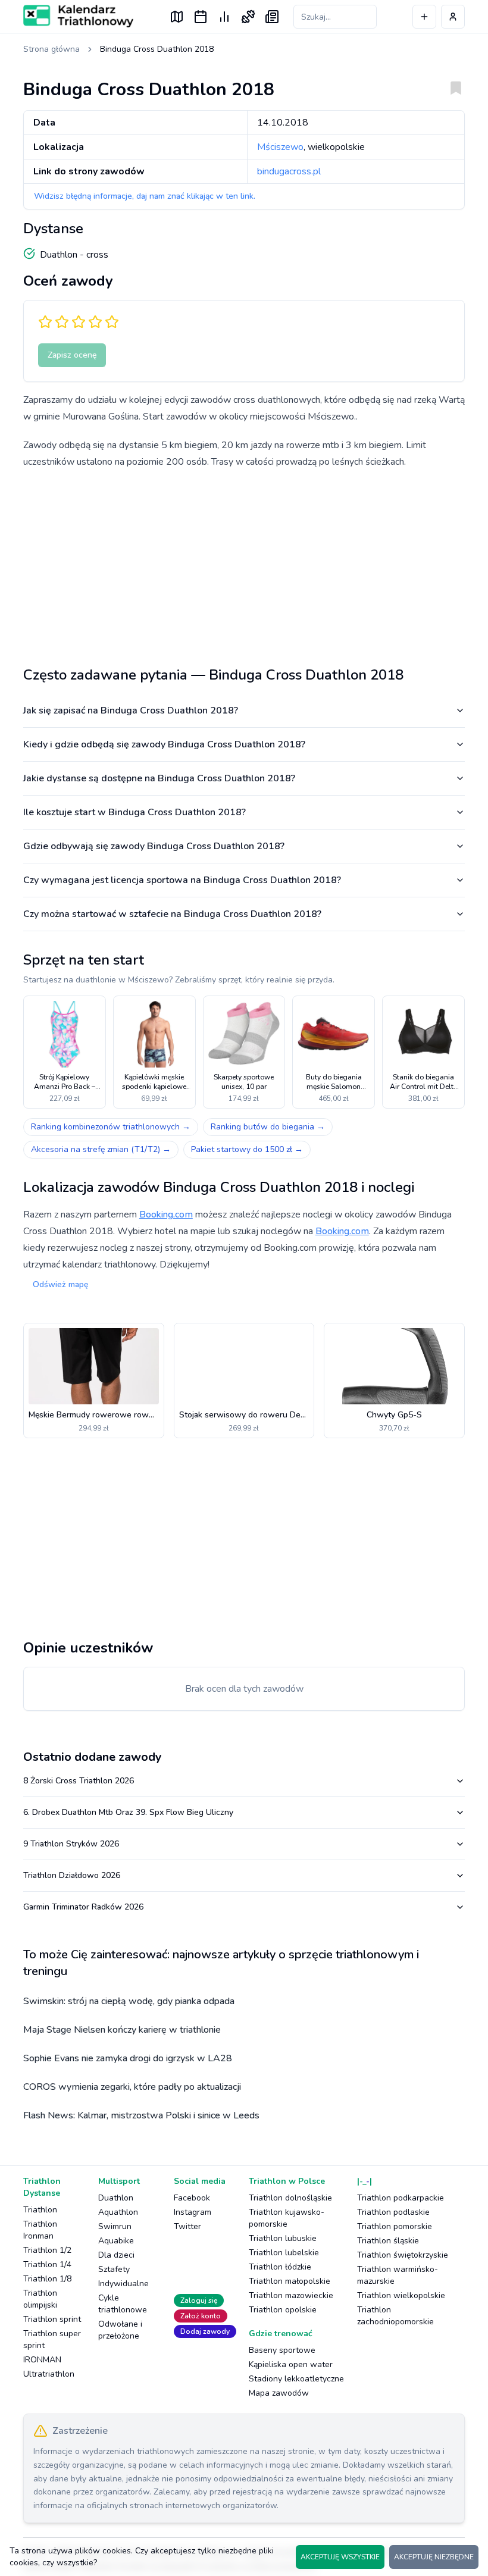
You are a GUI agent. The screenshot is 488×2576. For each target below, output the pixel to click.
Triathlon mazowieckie (291, 2295)
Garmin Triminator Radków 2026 (83, 1907)
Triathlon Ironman (40, 2230)
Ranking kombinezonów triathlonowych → (111, 1127)
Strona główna (51, 49)
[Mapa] (177, 17)
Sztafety (114, 2269)
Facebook (192, 2198)
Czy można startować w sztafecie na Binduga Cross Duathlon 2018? (172, 914)
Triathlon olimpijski (40, 2299)
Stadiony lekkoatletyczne (296, 2379)
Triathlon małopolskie (290, 2281)
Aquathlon (118, 2212)
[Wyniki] (224, 17)
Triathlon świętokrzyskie (403, 2255)
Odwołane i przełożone (120, 2330)
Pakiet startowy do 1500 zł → (247, 1149)
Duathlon (116, 2198)
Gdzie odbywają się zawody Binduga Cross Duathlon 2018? (154, 846)
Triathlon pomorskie (395, 2226)
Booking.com (166, 1215)
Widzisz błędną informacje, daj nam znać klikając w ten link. (145, 196)
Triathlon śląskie (388, 2241)
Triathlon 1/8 (47, 2279)
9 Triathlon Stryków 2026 (71, 1844)
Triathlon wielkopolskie (401, 2295)
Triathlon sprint (52, 2319)
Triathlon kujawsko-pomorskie (287, 2218)
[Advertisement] (244, 563)
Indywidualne (123, 2284)
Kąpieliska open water (291, 2364)
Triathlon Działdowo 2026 (72, 1875)
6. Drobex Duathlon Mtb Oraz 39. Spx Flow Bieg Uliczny (128, 1812)
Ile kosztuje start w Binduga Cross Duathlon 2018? (134, 812)
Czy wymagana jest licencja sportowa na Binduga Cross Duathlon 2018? (182, 880)
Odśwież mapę (60, 1284)
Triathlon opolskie (283, 2310)
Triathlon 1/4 (47, 2264)
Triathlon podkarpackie (401, 2198)
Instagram (193, 2212)
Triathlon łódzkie (280, 2267)
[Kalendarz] (201, 17)
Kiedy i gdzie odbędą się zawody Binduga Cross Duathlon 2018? (164, 744)
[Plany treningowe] (248, 17)
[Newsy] (272, 17)
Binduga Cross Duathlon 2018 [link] (157, 49)
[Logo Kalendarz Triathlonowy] (78, 16)
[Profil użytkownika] (453, 17)
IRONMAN (42, 2360)
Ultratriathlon (49, 2374)
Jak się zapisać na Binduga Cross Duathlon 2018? (131, 710)
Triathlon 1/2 (47, 2250)
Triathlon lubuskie (283, 2238)
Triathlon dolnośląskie (290, 2198)
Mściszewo (280, 147)
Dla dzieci (116, 2255)
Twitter (187, 2226)
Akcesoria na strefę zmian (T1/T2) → (101, 1149)
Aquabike (116, 2241)
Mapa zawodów (279, 2393)
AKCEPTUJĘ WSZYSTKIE (340, 2557)
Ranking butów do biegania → (268, 1127)
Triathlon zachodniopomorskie (395, 2316)
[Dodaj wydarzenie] (424, 17)
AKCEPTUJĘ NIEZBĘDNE (434, 2557)
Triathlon (40, 2210)
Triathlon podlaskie (393, 2212)
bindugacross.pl (289, 171)
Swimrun (115, 2226)
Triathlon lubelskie (284, 2253)
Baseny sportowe (282, 2350)
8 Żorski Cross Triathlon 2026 (79, 1781)
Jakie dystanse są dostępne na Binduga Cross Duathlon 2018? (159, 778)
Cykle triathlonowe (123, 2304)
